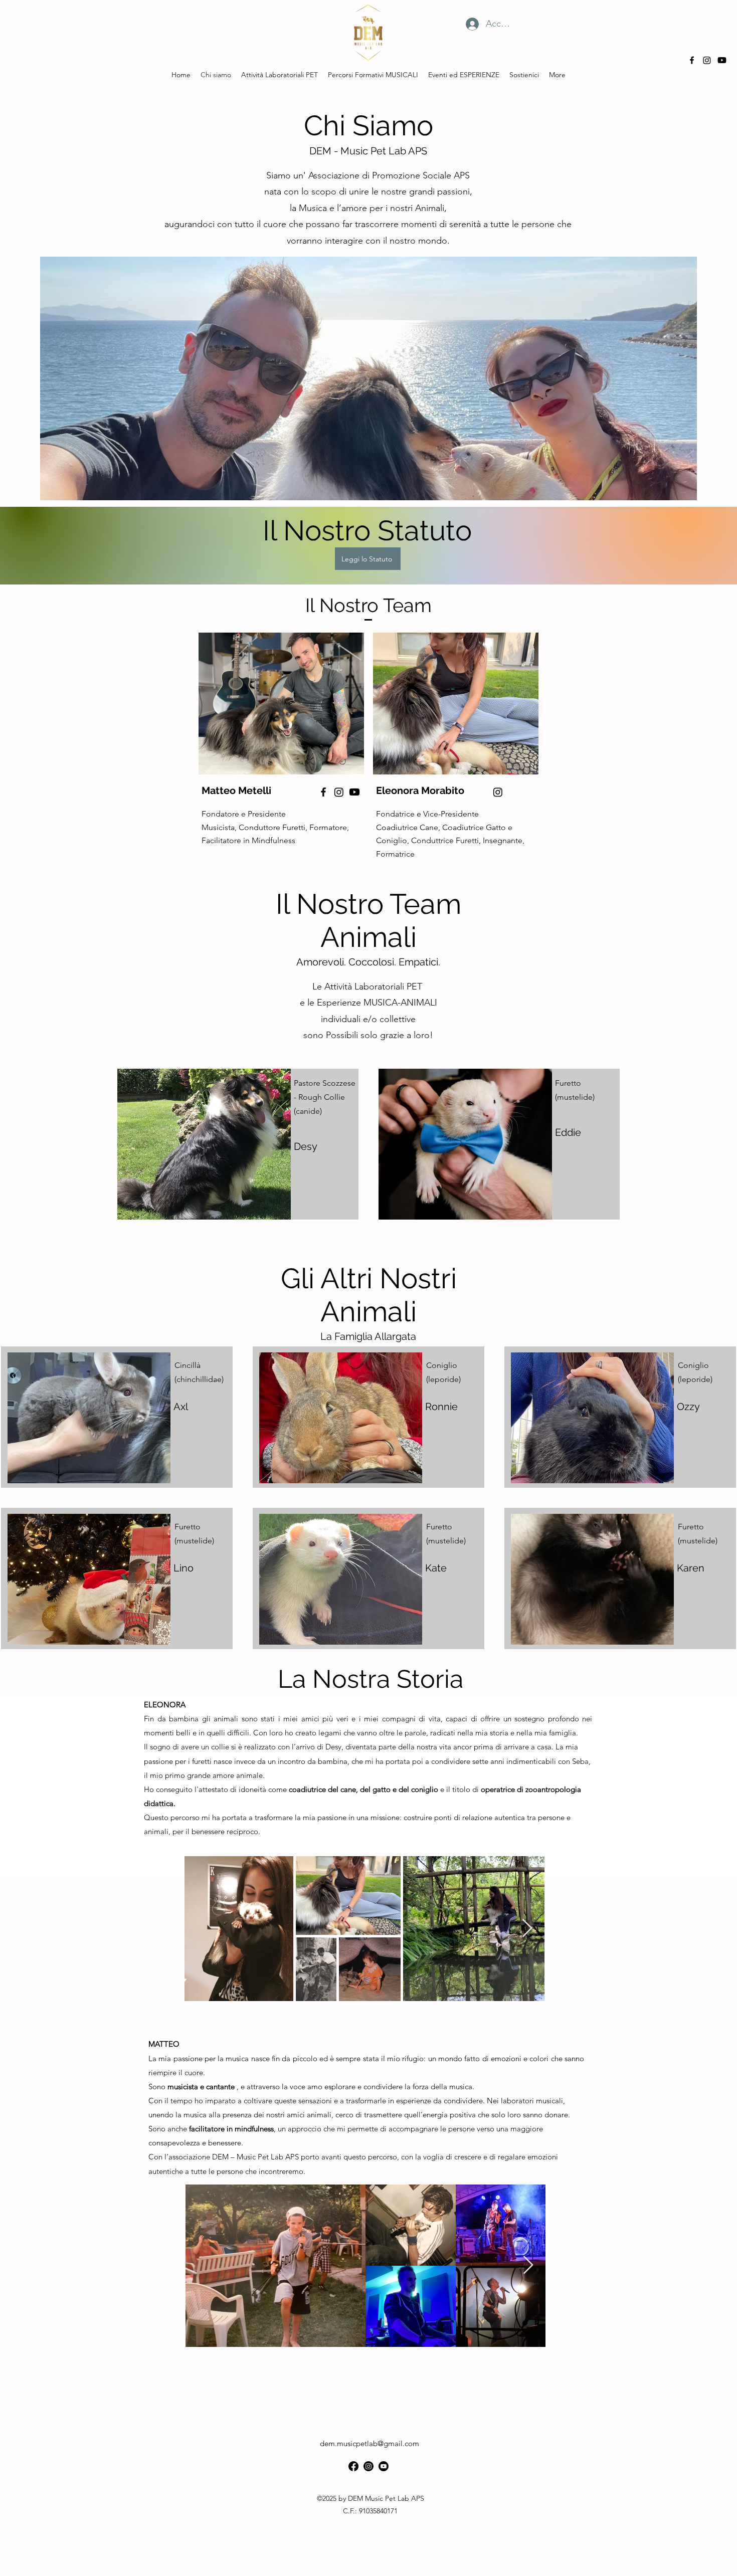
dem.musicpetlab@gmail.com (370, 2443)
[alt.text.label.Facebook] (692, 60)
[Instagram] (707, 60)
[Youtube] (722, 60)
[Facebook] (323, 792)
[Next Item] (527, 1929)
